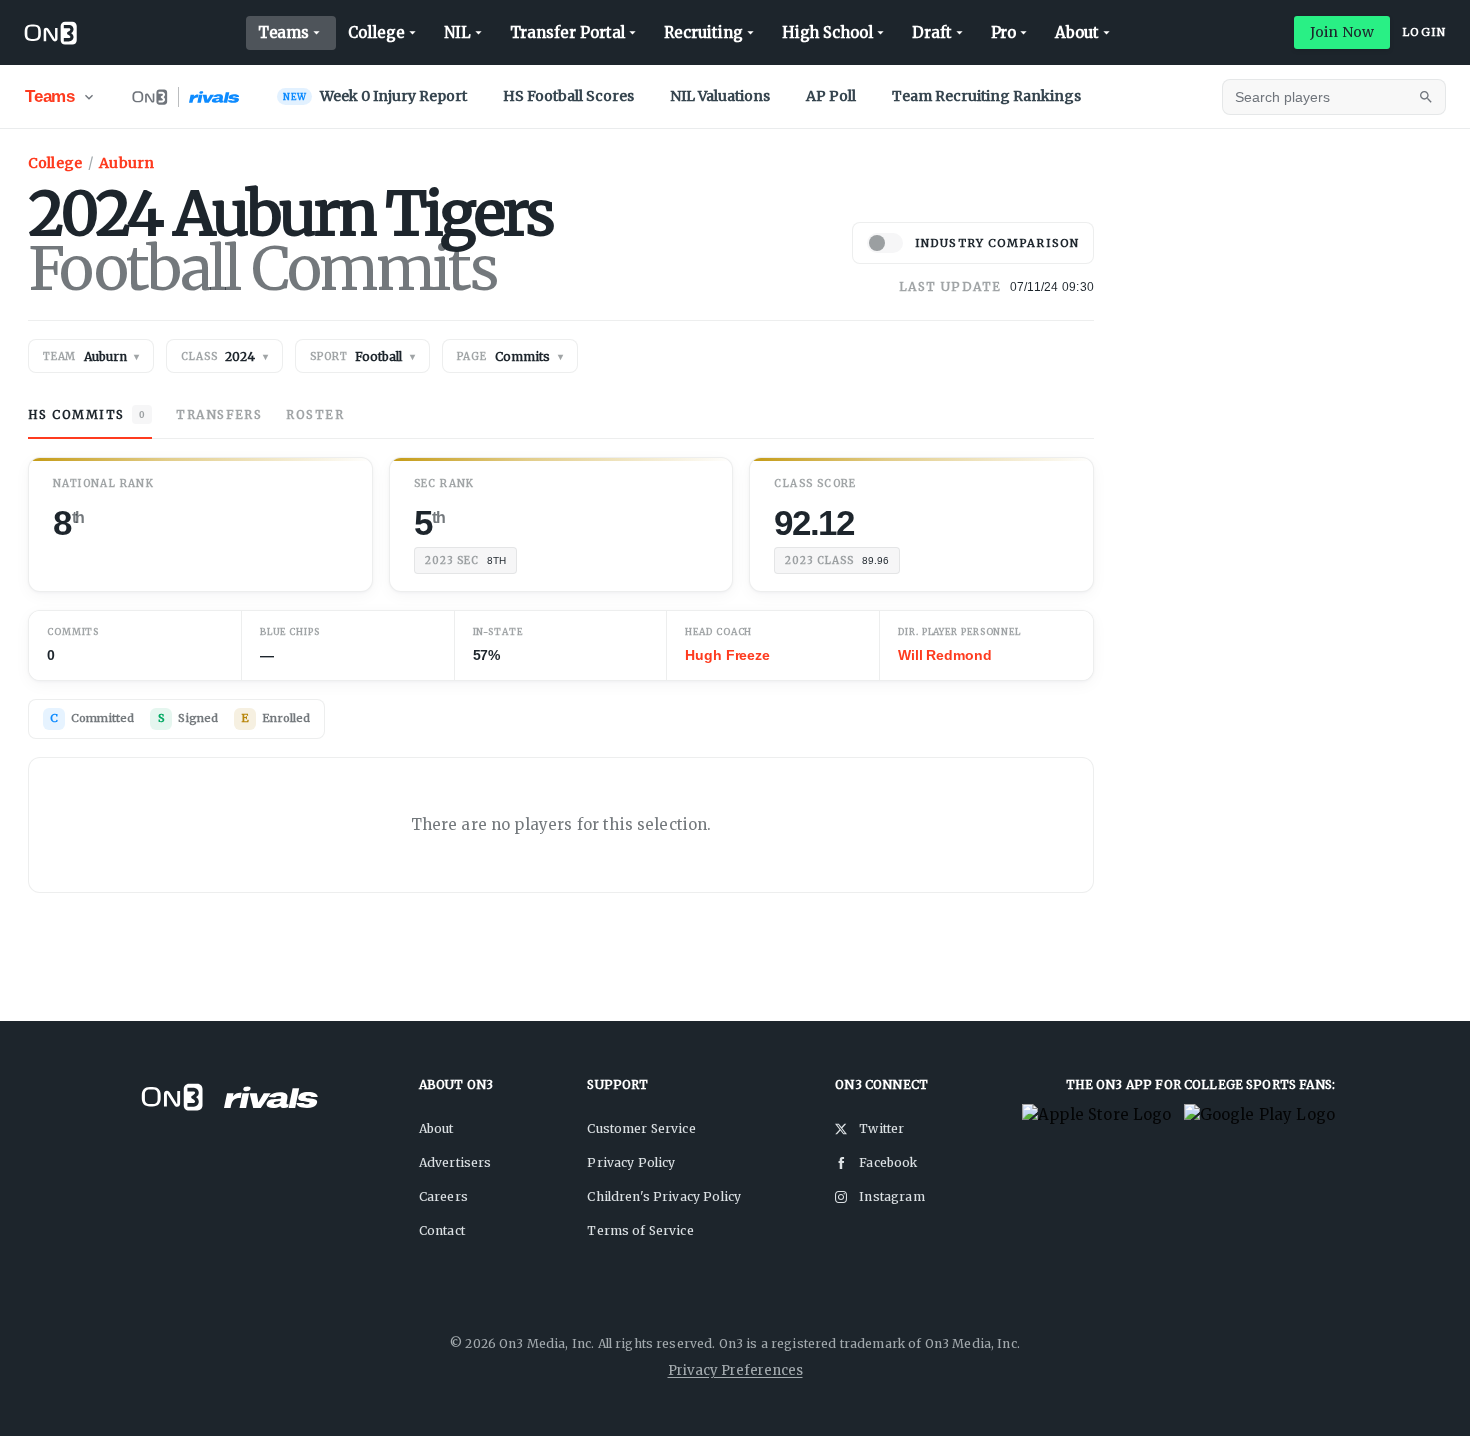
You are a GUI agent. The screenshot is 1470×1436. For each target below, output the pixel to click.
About (1077, 32)
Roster (315, 414)
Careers (443, 1196)
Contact (442, 1230)
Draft (932, 32)
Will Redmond (944, 655)
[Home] (50, 33)
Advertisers (455, 1162)
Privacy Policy (631, 1162)
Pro (1004, 32)
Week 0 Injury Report (375, 96)
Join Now (1342, 32)
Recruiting (703, 32)
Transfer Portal (568, 32)
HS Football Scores (568, 96)
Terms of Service (640, 1230)
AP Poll (831, 96)
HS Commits (86, 414)
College (376, 32)
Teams (284, 32)
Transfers (219, 414)
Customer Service (641, 1128)
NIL (457, 32)
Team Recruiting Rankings (986, 96)
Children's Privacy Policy (664, 1196)
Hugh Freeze (727, 655)
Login (1424, 32)
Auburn (126, 163)
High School (827, 32)
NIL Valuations (720, 96)
